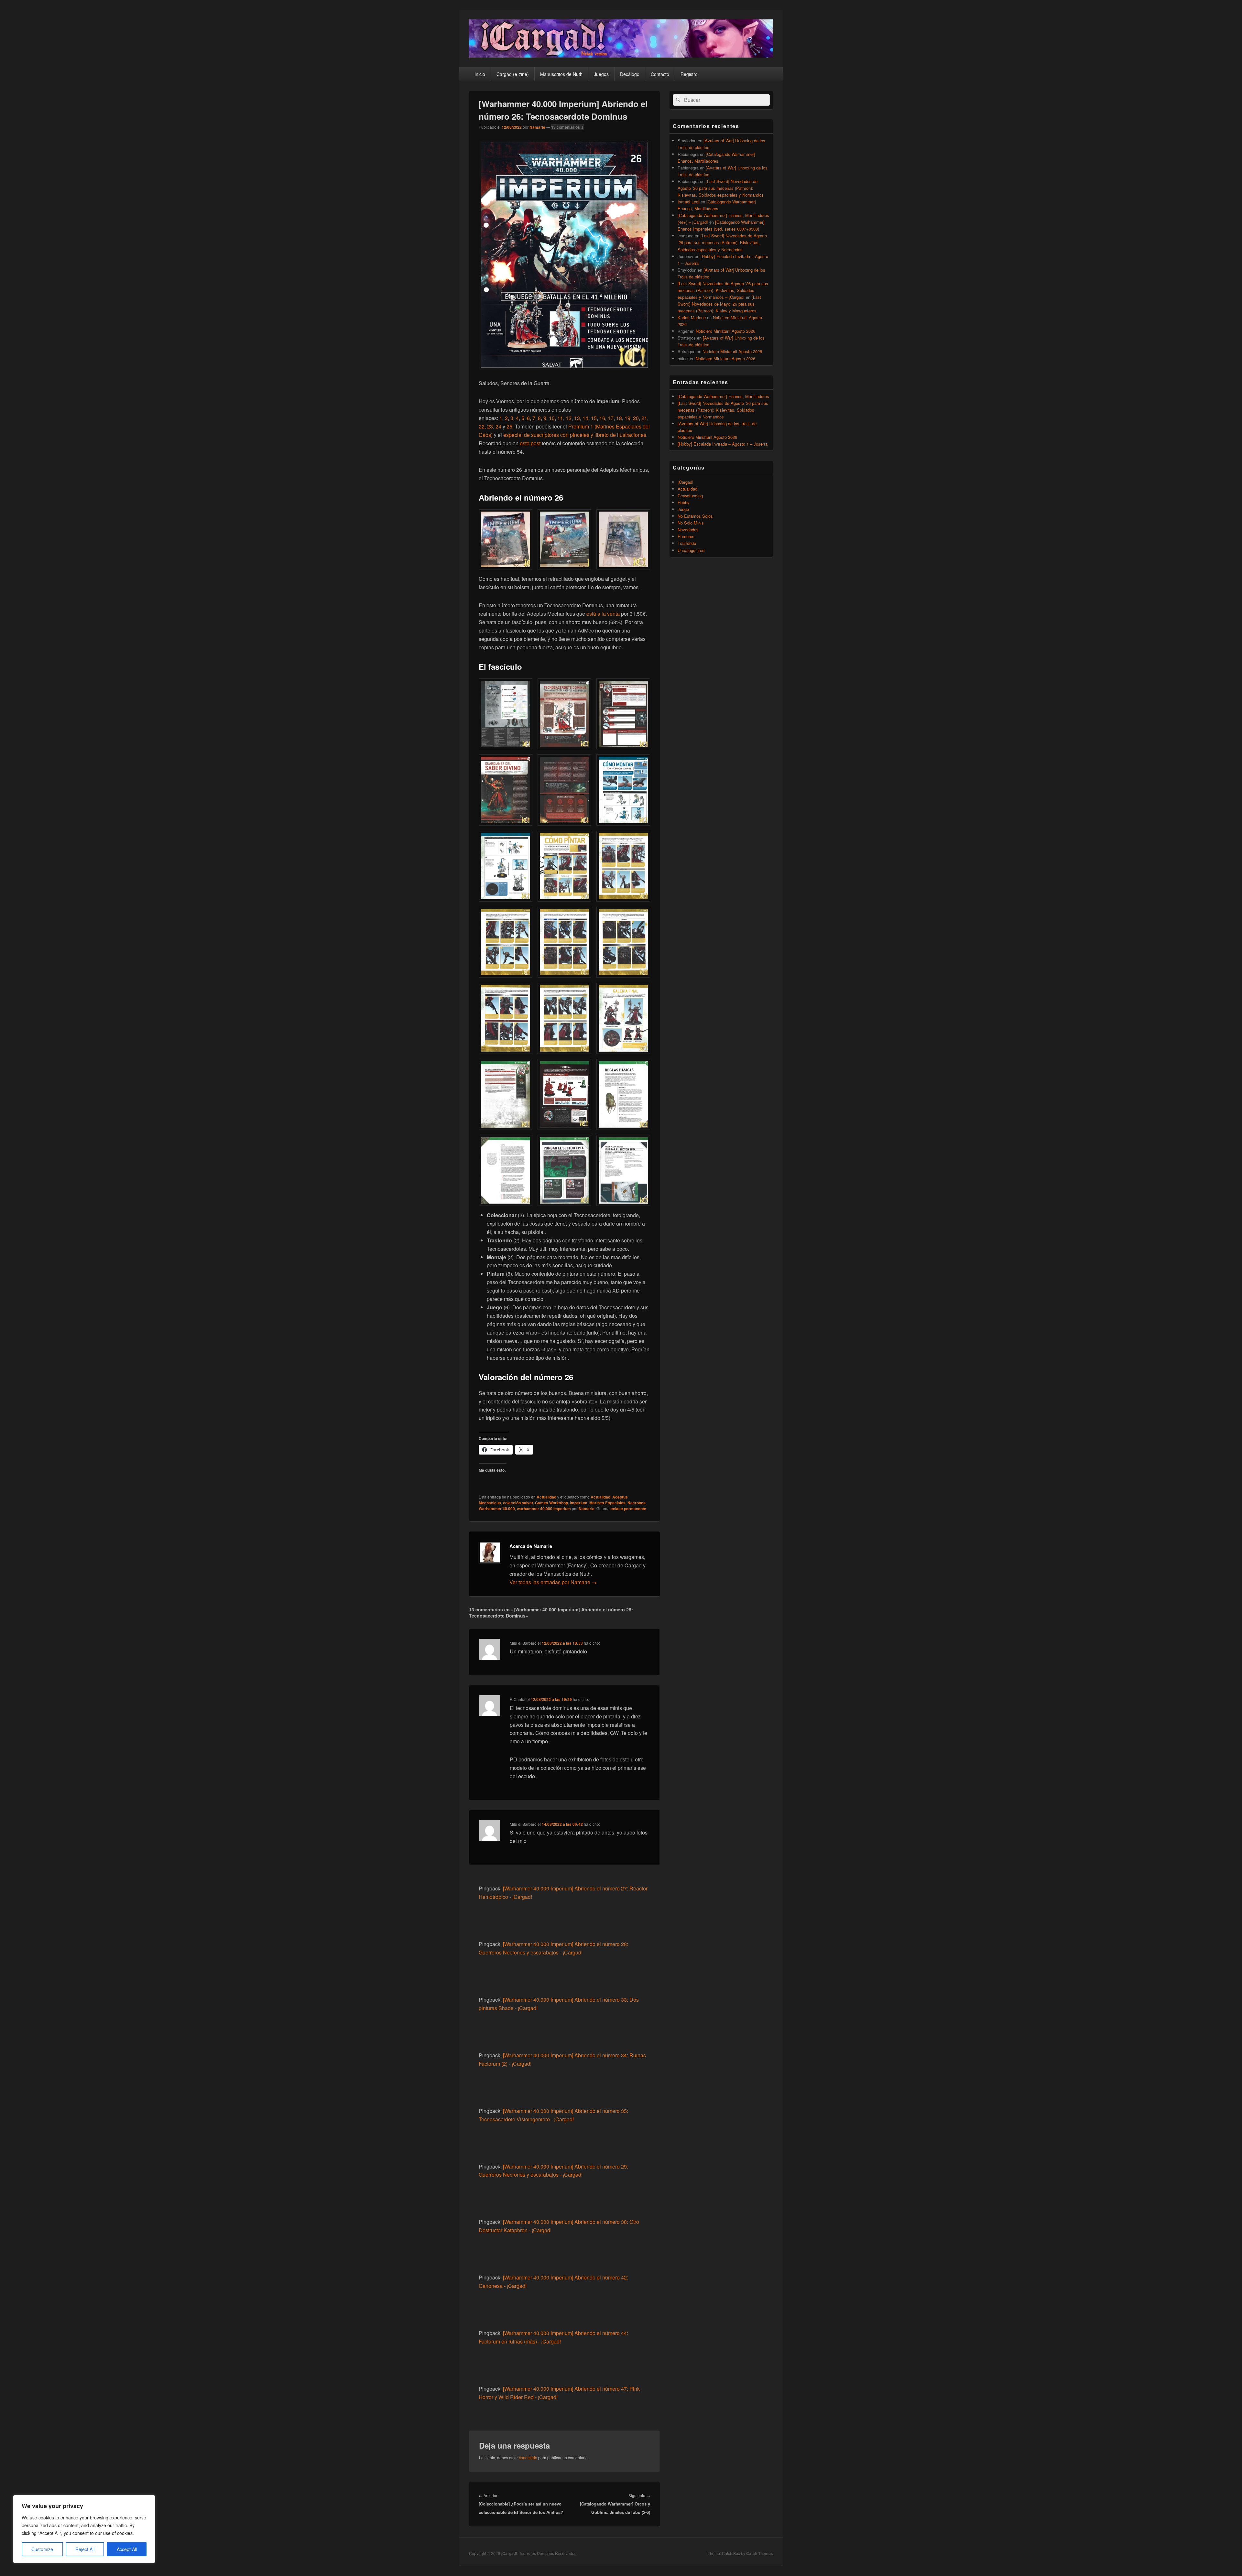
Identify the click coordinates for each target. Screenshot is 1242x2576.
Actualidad (546, 1497)
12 (569, 418)
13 (577, 418)
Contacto (660, 74)
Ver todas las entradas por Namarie (553, 1582)
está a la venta (603, 614)
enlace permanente (628, 1509)
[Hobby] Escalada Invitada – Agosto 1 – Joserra (723, 444)
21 (644, 418)
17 (611, 418)
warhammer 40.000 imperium (544, 1509)
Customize (42, 2549)
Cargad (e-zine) (513, 74)
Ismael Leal (688, 202)
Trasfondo (687, 543)
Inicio (480, 74)
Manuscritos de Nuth (561, 74)
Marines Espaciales (607, 1503)
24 (498, 426)
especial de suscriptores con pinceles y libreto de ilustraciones (575, 435)
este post (531, 443)
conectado (528, 2457)
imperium (579, 1503)
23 (490, 426)
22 (482, 426)
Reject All (85, 2549)
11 (560, 418)
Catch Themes (760, 2553)
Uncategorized (691, 550)
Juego (683, 509)
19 (627, 418)
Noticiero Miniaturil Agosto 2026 (725, 331)
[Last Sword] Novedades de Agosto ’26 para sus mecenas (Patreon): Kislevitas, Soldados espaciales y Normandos (721, 188)
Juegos (601, 74)
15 (594, 418)
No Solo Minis (691, 523)
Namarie (537, 127)
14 (585, 418)
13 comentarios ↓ (567, 127)
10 (552, 418)
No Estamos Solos (695, 516)
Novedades (688, 530)
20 (636, 418)
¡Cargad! (686, 482)
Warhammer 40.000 (497, 1509)
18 (619, 418)
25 (509, 426)
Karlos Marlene (692, 317)
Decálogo (630, 74)
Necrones (637, 1503)
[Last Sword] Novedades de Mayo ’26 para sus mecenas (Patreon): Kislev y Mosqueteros (719, 304)
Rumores (686, 536)
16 (602, 418)
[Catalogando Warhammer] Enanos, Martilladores (723, 396)
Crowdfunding (690, 496)
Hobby (684, 502)
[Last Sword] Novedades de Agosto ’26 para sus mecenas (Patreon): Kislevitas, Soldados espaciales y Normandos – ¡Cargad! (723, 290)
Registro (689, 74)
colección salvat (518, 1503)
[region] (84, 2529)
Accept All (127, 2549)
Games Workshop (551, 1503)
